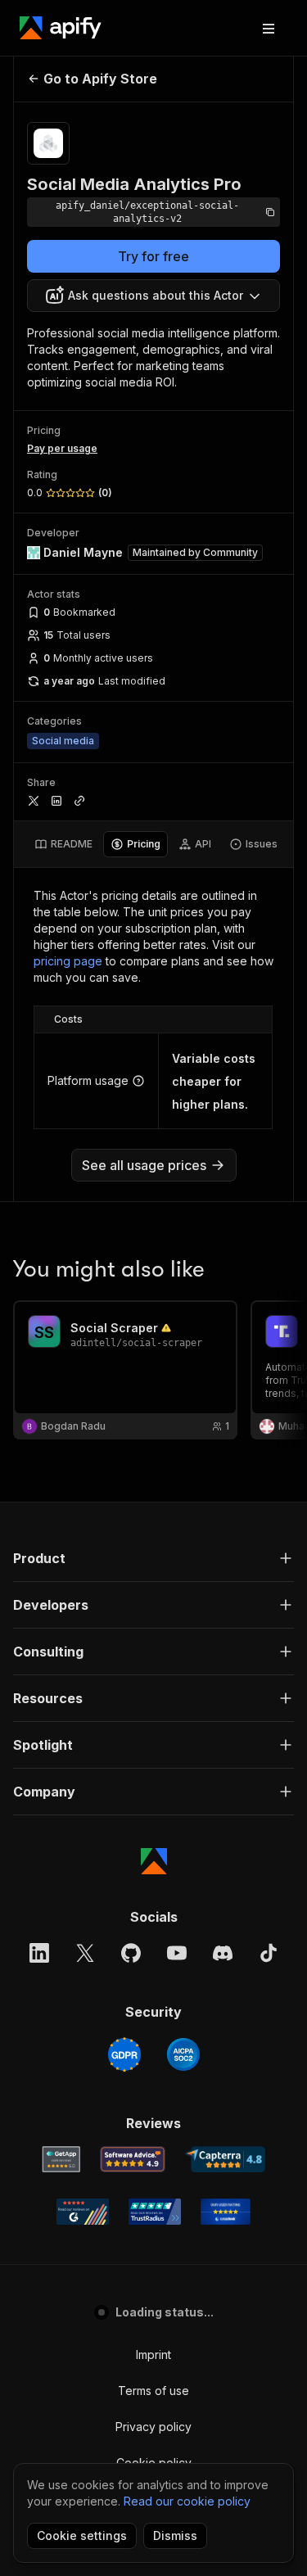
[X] (85, 1953)
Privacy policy (153, 2427)
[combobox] (153, 296)
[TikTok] (269, 1953)
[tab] (63, 844)
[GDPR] (124, 2054)
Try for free (153, 256)
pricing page (68, 961)
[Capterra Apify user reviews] (226, 2159)
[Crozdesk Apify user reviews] (226, 2212)
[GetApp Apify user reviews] (61, 2159)
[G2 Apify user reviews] (83, 2212)
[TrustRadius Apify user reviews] (155, 2212)
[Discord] (223, 1953)
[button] (153, 1558)
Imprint (153, 2355)
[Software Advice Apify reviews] (133, 2159)
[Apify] (61, 28)
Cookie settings (82, 2535)
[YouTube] (177, 1953)
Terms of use (153, 2391)
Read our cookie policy (187, 2501)
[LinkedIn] (39, 1953)
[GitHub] (131, 1953)
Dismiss (175, 2535)
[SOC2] (183, 2054)
